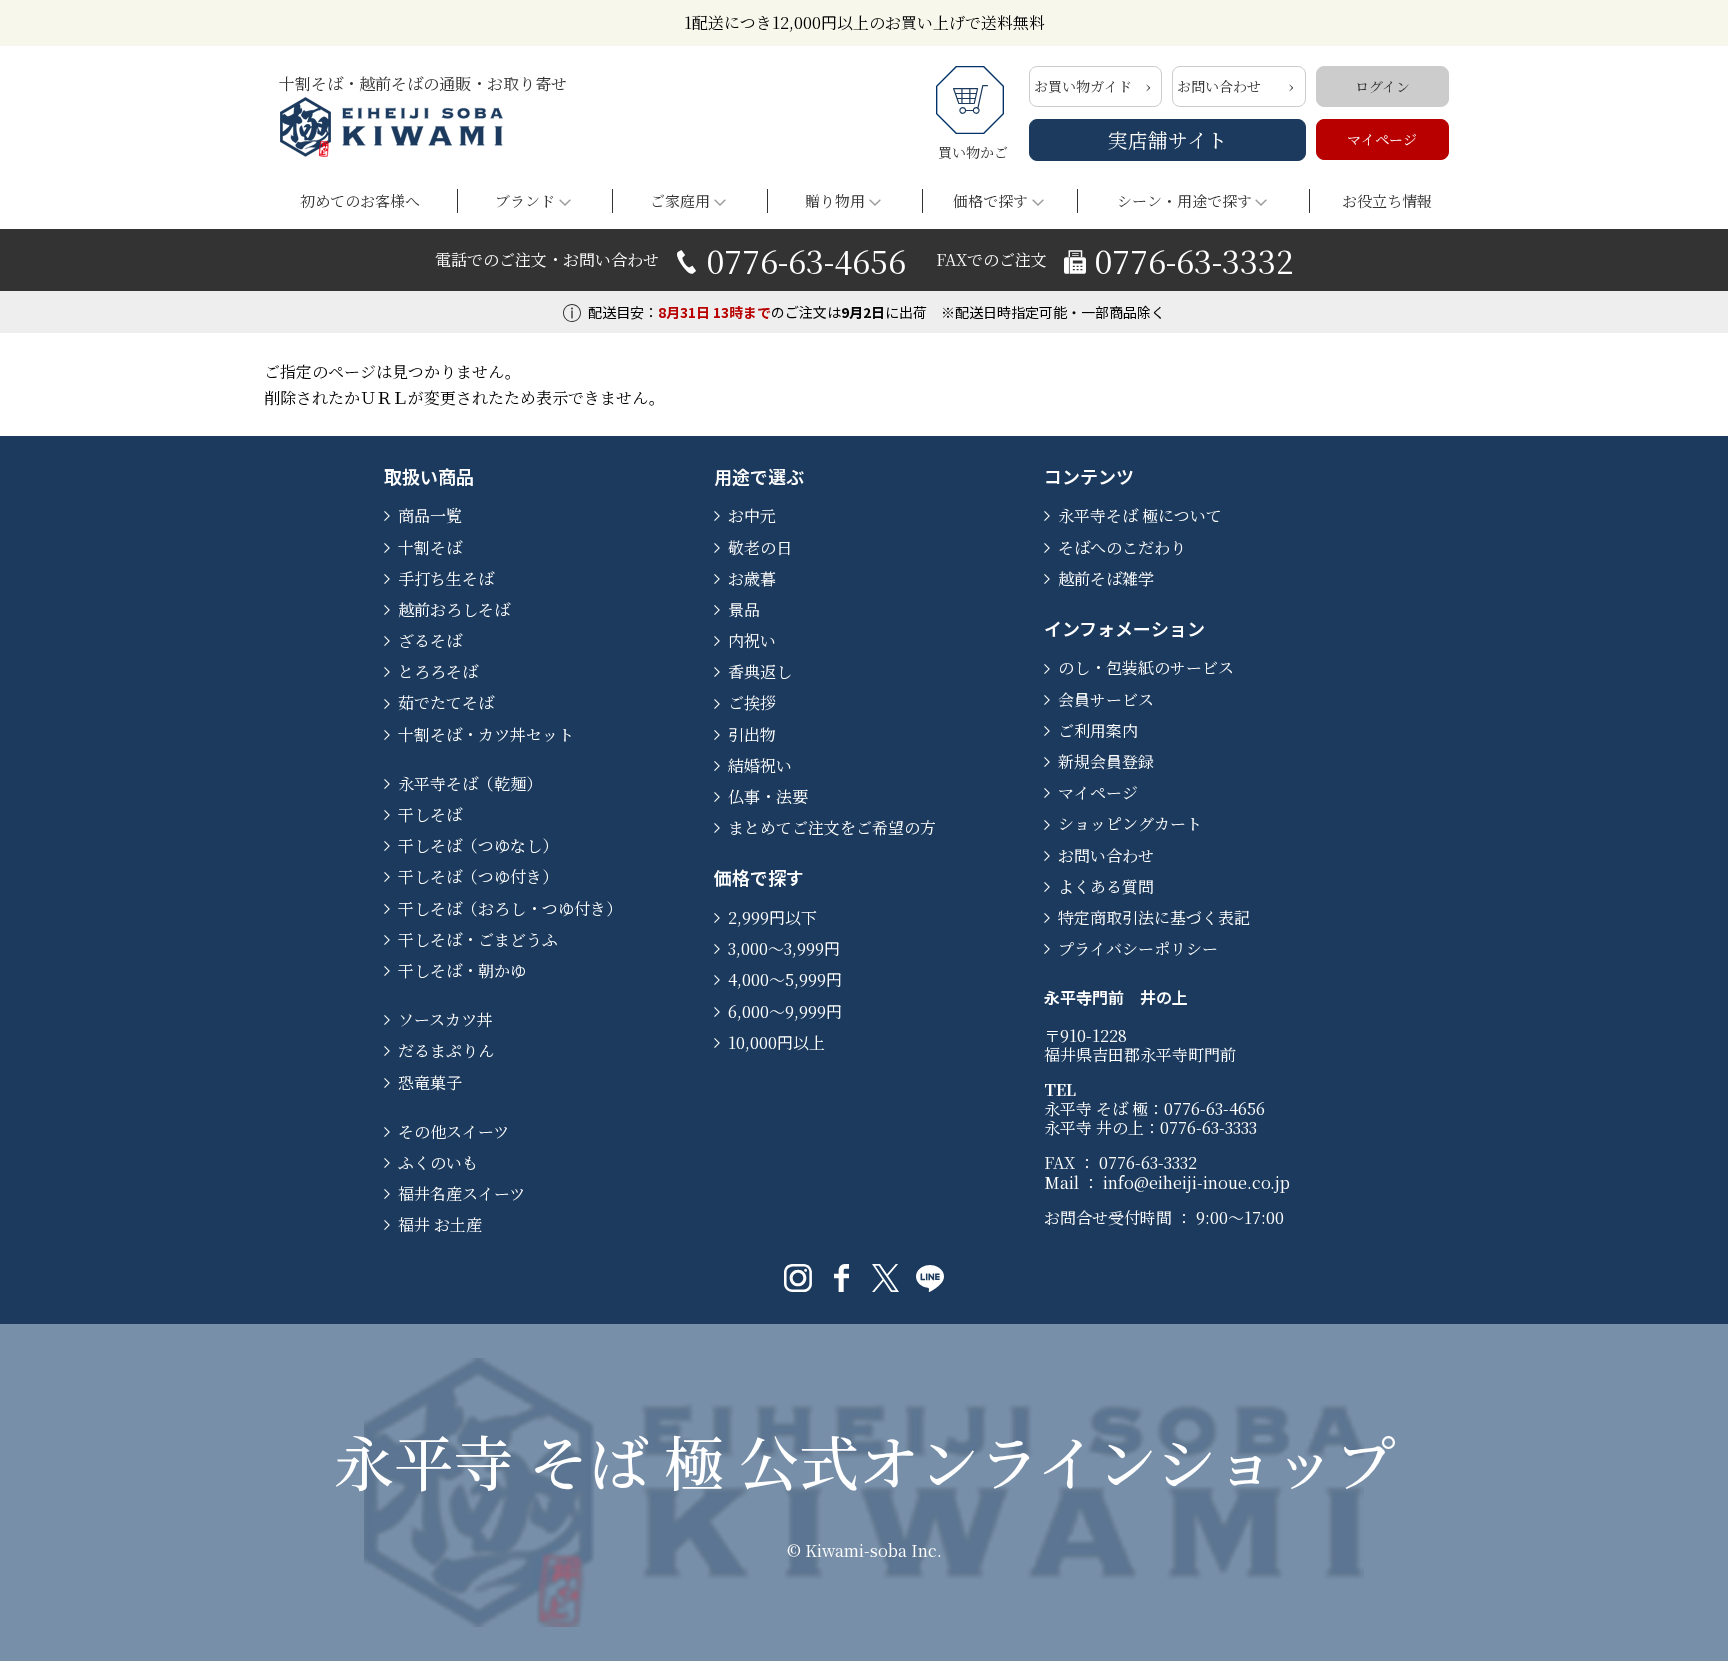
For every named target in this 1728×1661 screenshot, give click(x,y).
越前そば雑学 (1106, 578)
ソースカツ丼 (445, 1019)
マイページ (1382, 139)
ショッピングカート (1130, 823)
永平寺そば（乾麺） (470, 783)
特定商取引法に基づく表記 (1154, 917)
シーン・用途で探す (1184, 200)
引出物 (752, 734)
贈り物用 (835, 200)
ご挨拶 (752, 702)
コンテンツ (1089, 476)
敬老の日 (760, 547)
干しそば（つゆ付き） (478, 876)
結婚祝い (760, 765)
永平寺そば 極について (1140, 515)
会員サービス (1106, 699)
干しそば (430, 814)
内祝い (752, 640)
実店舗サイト (1167, 139)
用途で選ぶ (759, 476)
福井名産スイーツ (461, 1193)
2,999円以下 (772, 917)
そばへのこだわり (1122, 547)
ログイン (1382, 86)
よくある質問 (1106, 886)
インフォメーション (1124, 628)
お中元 (752, 515)
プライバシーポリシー (1138, 948)
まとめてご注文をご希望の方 (832, 827)
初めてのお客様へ (360, 200)
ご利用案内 (1098, 730)
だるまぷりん (446, 1050)
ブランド (525, 200)
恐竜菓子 (430, 1082)
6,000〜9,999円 (785, 1011)
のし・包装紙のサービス (1146, 667)
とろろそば (438, 671)
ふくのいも (438, 1162)
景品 (744, 609)
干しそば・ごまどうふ (478, 939)
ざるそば (430, 640)
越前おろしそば (454, 609)
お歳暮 (752, 578)
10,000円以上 (776, 1042)
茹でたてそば (446, 702)
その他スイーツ (453, 1131)
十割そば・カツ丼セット (486, 734)
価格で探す (990, 200)
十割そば (430, 547)
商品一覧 (430, 515)
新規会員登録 (1106, 761)
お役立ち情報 (1387, 200)
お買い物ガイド (1083, 86)
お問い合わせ (1219, 86)
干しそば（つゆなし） (478, 845)
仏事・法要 (768, 796)
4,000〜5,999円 (785, 979)
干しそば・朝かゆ (462, 970)
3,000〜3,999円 (784, 948)
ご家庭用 (680, 200)
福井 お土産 (440, 1224)
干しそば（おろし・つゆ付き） (510, 908)
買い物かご (973, 152)
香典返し (760, 671)
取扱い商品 (429, 476)
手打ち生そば (446, 578)
